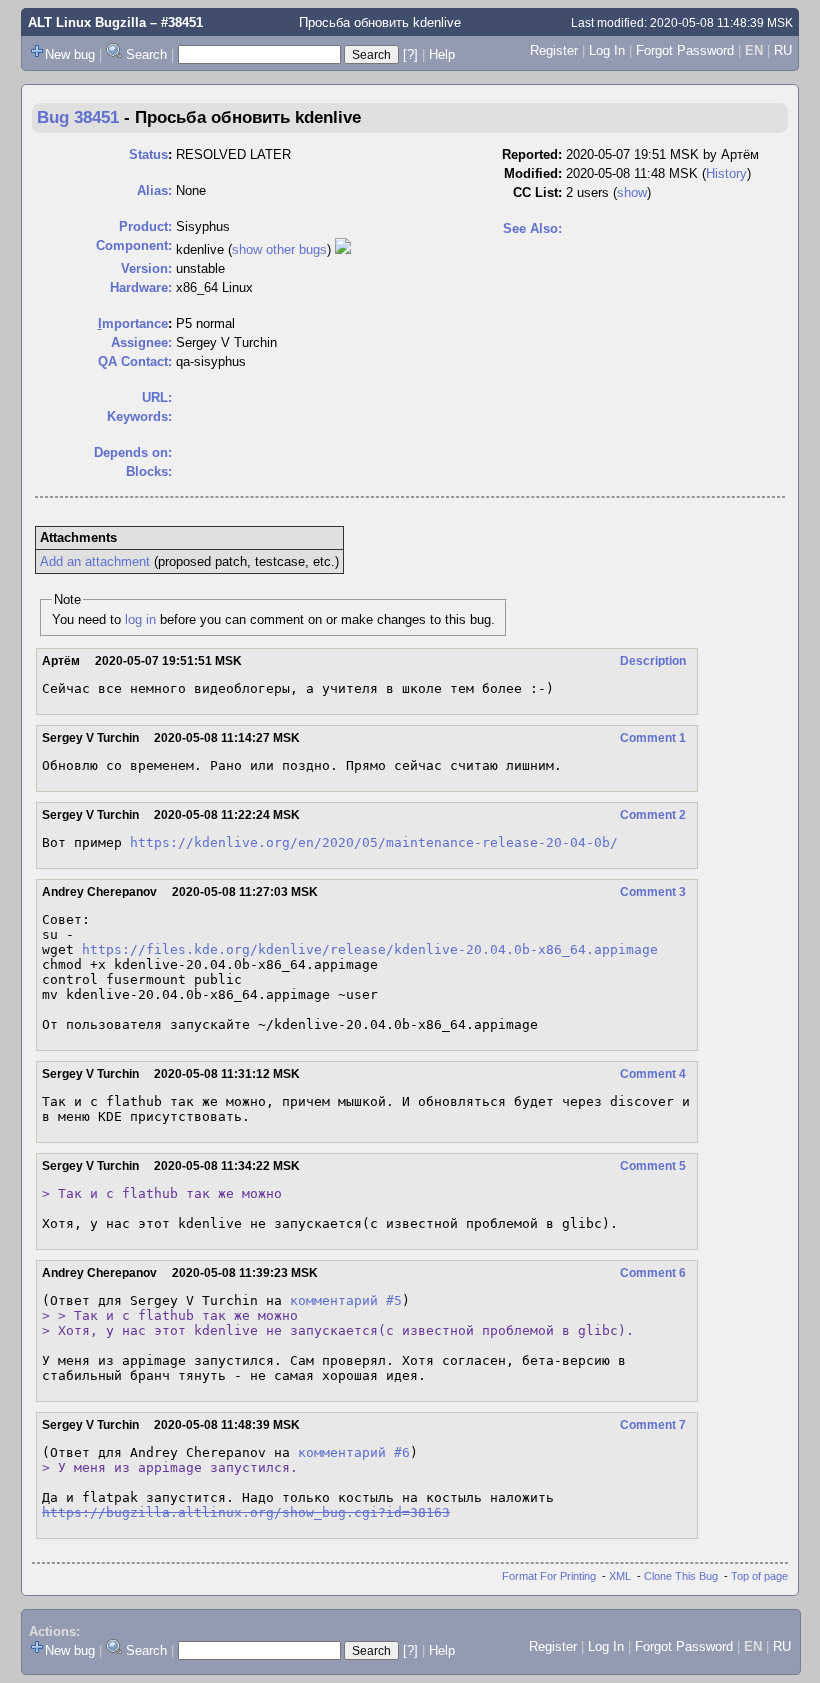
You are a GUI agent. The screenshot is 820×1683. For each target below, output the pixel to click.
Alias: (154, 190)
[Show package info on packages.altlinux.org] (343, 249)
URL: (157, 397)
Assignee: (141, 342)
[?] (410, 54)
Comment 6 (653, 1273)
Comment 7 (653, 1425)
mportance (133, 323)
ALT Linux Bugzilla (87, 22)
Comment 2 (653, 815)
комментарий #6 (354, 1452)
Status (148, 154)
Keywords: (139, 416)
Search (146, 54)
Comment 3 (653, 892)
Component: (134, 245)
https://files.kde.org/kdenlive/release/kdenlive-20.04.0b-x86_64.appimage (370, 949)
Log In (607, 50)
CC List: (537, 192)
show (632, 192)
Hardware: (141, 287)
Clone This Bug (681, 1576)
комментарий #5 (346, 1300)
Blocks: (149, 471)
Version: (146, 268)
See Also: (532, 228)
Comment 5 (653, 1166)
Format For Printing (549, 1576)
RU (783, 50)
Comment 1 (653, 738)
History (726, 173)
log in (140, 619)
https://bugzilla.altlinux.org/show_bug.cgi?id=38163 (246, 1512)
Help (442, 54)
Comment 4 (653, 1074)
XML (620, 1576)
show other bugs (279, 249)
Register (554, 50)
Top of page (759, 1576)
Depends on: (133, 452)
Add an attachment (95, 561)
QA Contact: (135, 361)
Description (653, 661)
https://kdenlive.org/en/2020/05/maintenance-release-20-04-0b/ (374, 842)
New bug (70, 54)
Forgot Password (685, 50)
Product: (145, 226)
